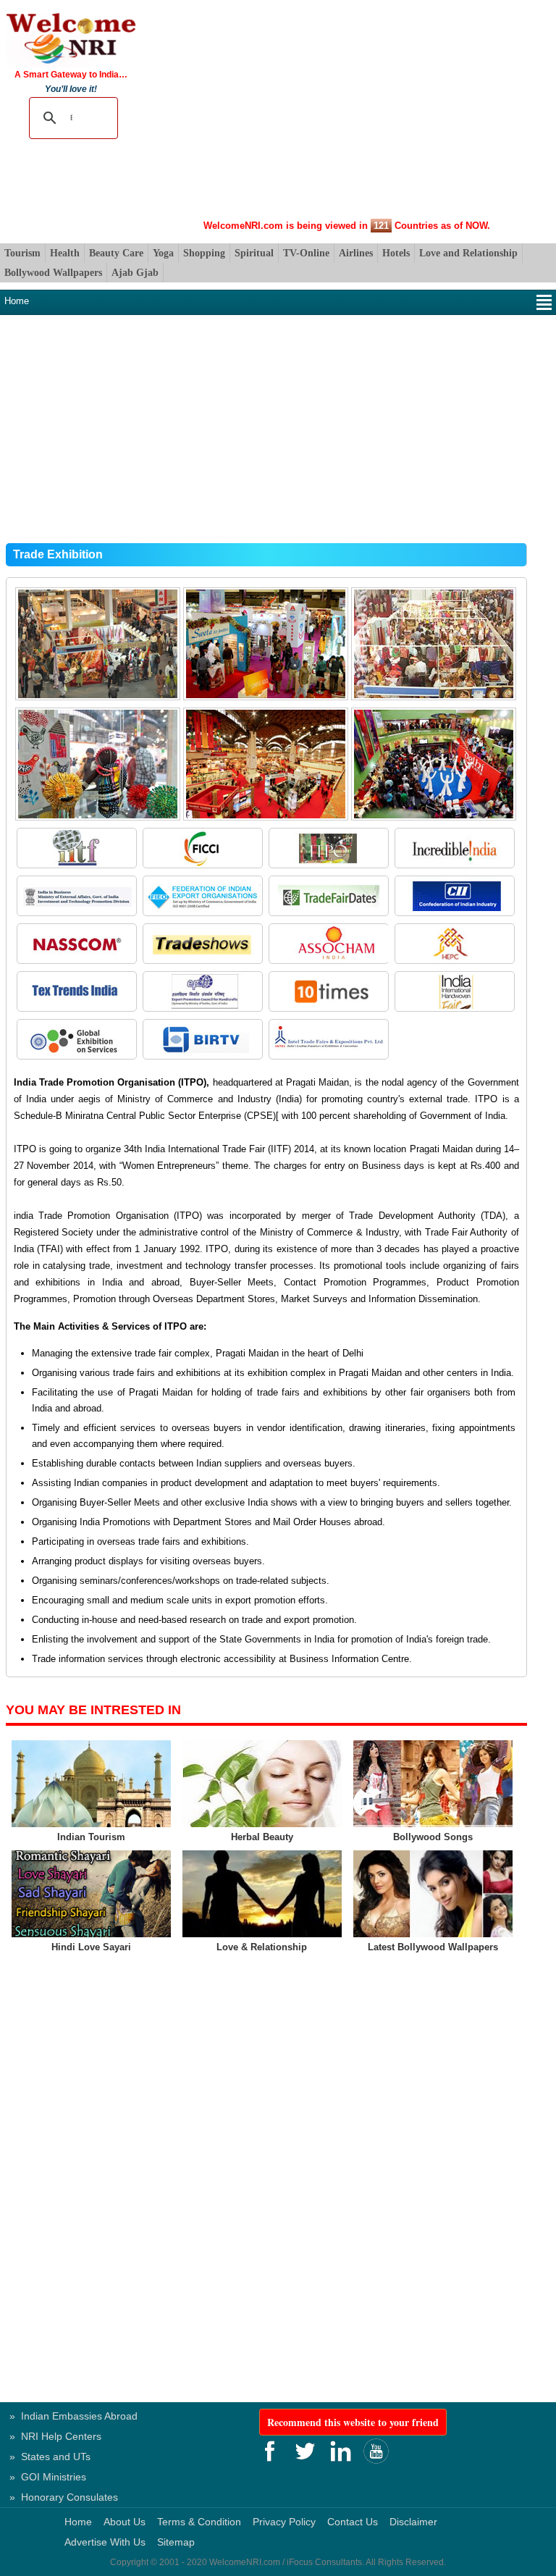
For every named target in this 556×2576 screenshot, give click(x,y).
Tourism (22, 253)
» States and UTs (50, 2457)
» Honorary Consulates (64, 2497)
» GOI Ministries (48, 2477)
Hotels (396, 253)
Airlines (356, 253)
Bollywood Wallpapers (53, 273)
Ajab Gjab (135, 273)
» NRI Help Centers (55, 2436)
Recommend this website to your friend (353, 2422)
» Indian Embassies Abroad (73, 2416)
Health (65, 253)
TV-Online (306, 253)
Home (17, 301)
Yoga (163, 253)
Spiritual (254, 253)
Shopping (204, 253)
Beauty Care (116, 253)
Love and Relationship (468, 253)
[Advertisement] (346, 112)
